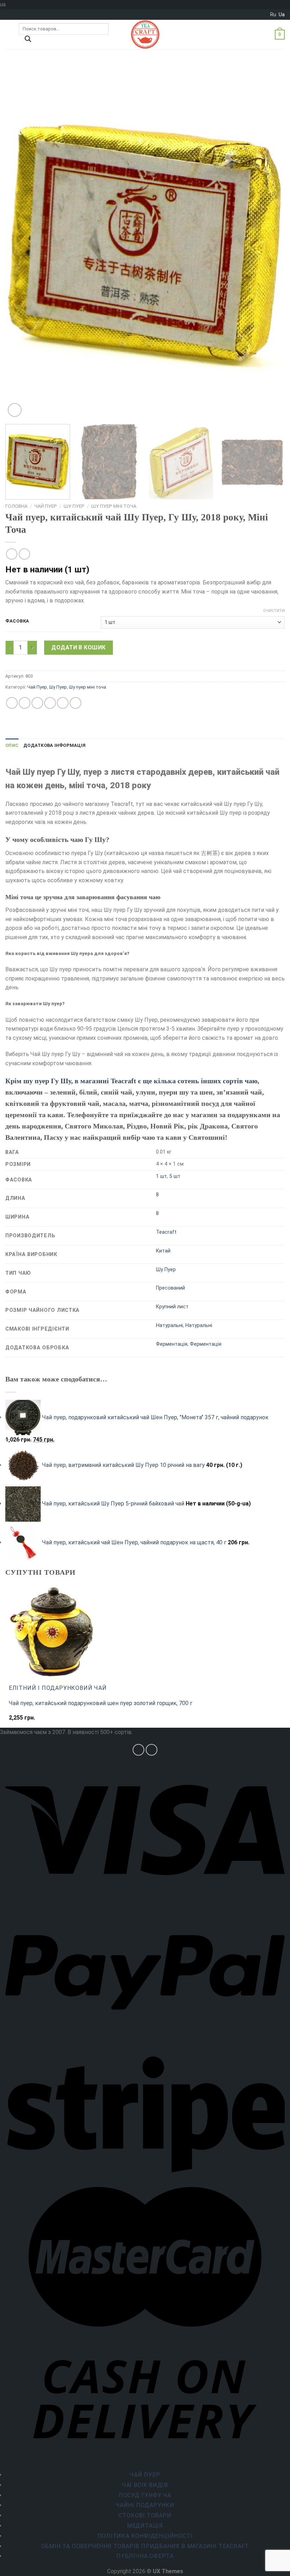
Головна (16, 506)
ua (282, 14)
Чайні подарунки (145, 2505)
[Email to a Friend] (50, 703)
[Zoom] (15, 410)
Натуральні (169, 1325)
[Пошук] (28, 41)
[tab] (12, 745)
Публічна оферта (145, 2556)
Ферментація (172, 1344)
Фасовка (17, 621)
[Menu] (10, 34)
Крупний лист (172, 1307)
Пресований (170, 1288)
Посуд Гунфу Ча (145, 2495)
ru (273, 14)
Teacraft (166, 1232)
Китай (163, 1251)
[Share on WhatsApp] (12, 703)
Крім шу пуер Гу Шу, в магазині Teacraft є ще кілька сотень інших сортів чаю (131, 1081)
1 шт (161, 1176)
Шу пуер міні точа (114, 506)
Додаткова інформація (54, 745)
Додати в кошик (79, 647)
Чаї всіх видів (145, 2485)
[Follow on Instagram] (138, 1750)
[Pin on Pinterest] (63, 703)
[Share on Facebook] (25, 703)
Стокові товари (145, 2515)
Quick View (24, 1721)
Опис (12, 745)
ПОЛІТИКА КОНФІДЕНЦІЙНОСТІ (145, 2536)
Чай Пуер (46, 506)
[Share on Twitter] (37, 703)
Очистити (274, 611)
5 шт (175, 1176)
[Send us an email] (152, 1750)
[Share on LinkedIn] (76, 703)
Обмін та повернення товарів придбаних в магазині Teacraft (145, 2546)
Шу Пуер (74, 506)
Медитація (145, 2526)
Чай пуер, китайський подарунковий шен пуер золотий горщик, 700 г (101, 1703)
